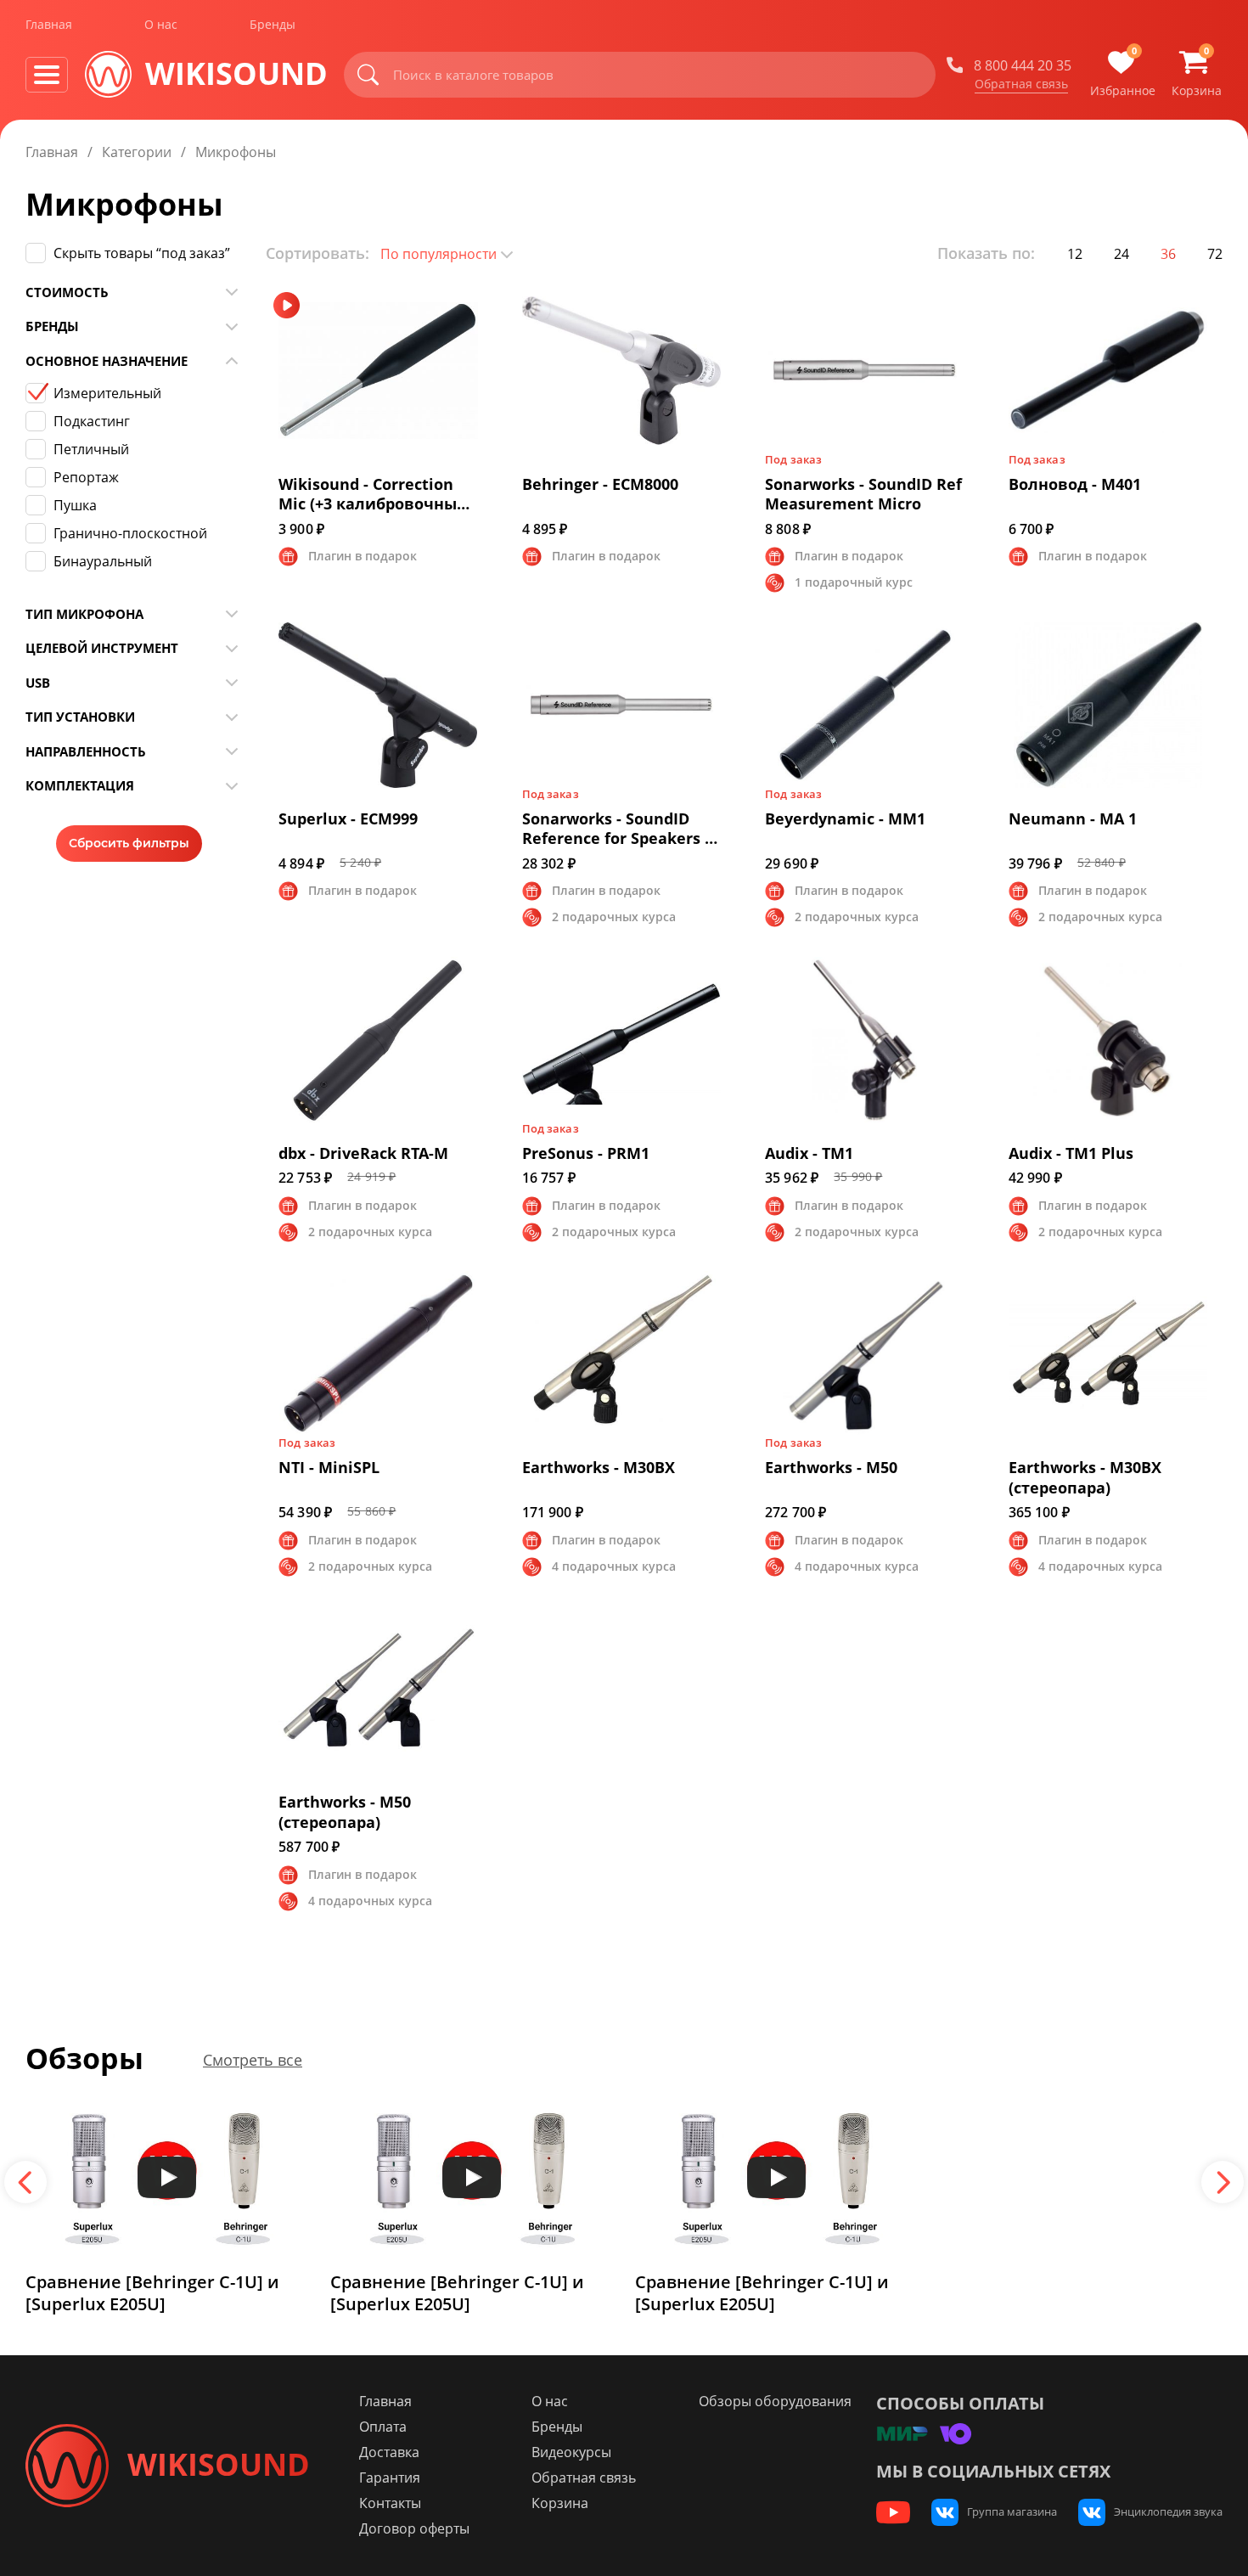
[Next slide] (1223, 2182)
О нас (161, 24)
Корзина (560, 2503)
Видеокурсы (571, 2452)
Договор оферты (414, 2528)
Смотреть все (253, 2061)
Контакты (390, 2503)
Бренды (273, 24)
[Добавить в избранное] (480, 301)
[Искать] (368, 75)
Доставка (389, 2452)
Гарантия (390, 2478)
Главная (49, 24)
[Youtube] (893, 2512)
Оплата (383, 2427)
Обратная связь (1021, 84)
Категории (137, 152)
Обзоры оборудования (775, 2401)
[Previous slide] (25, 2182)
